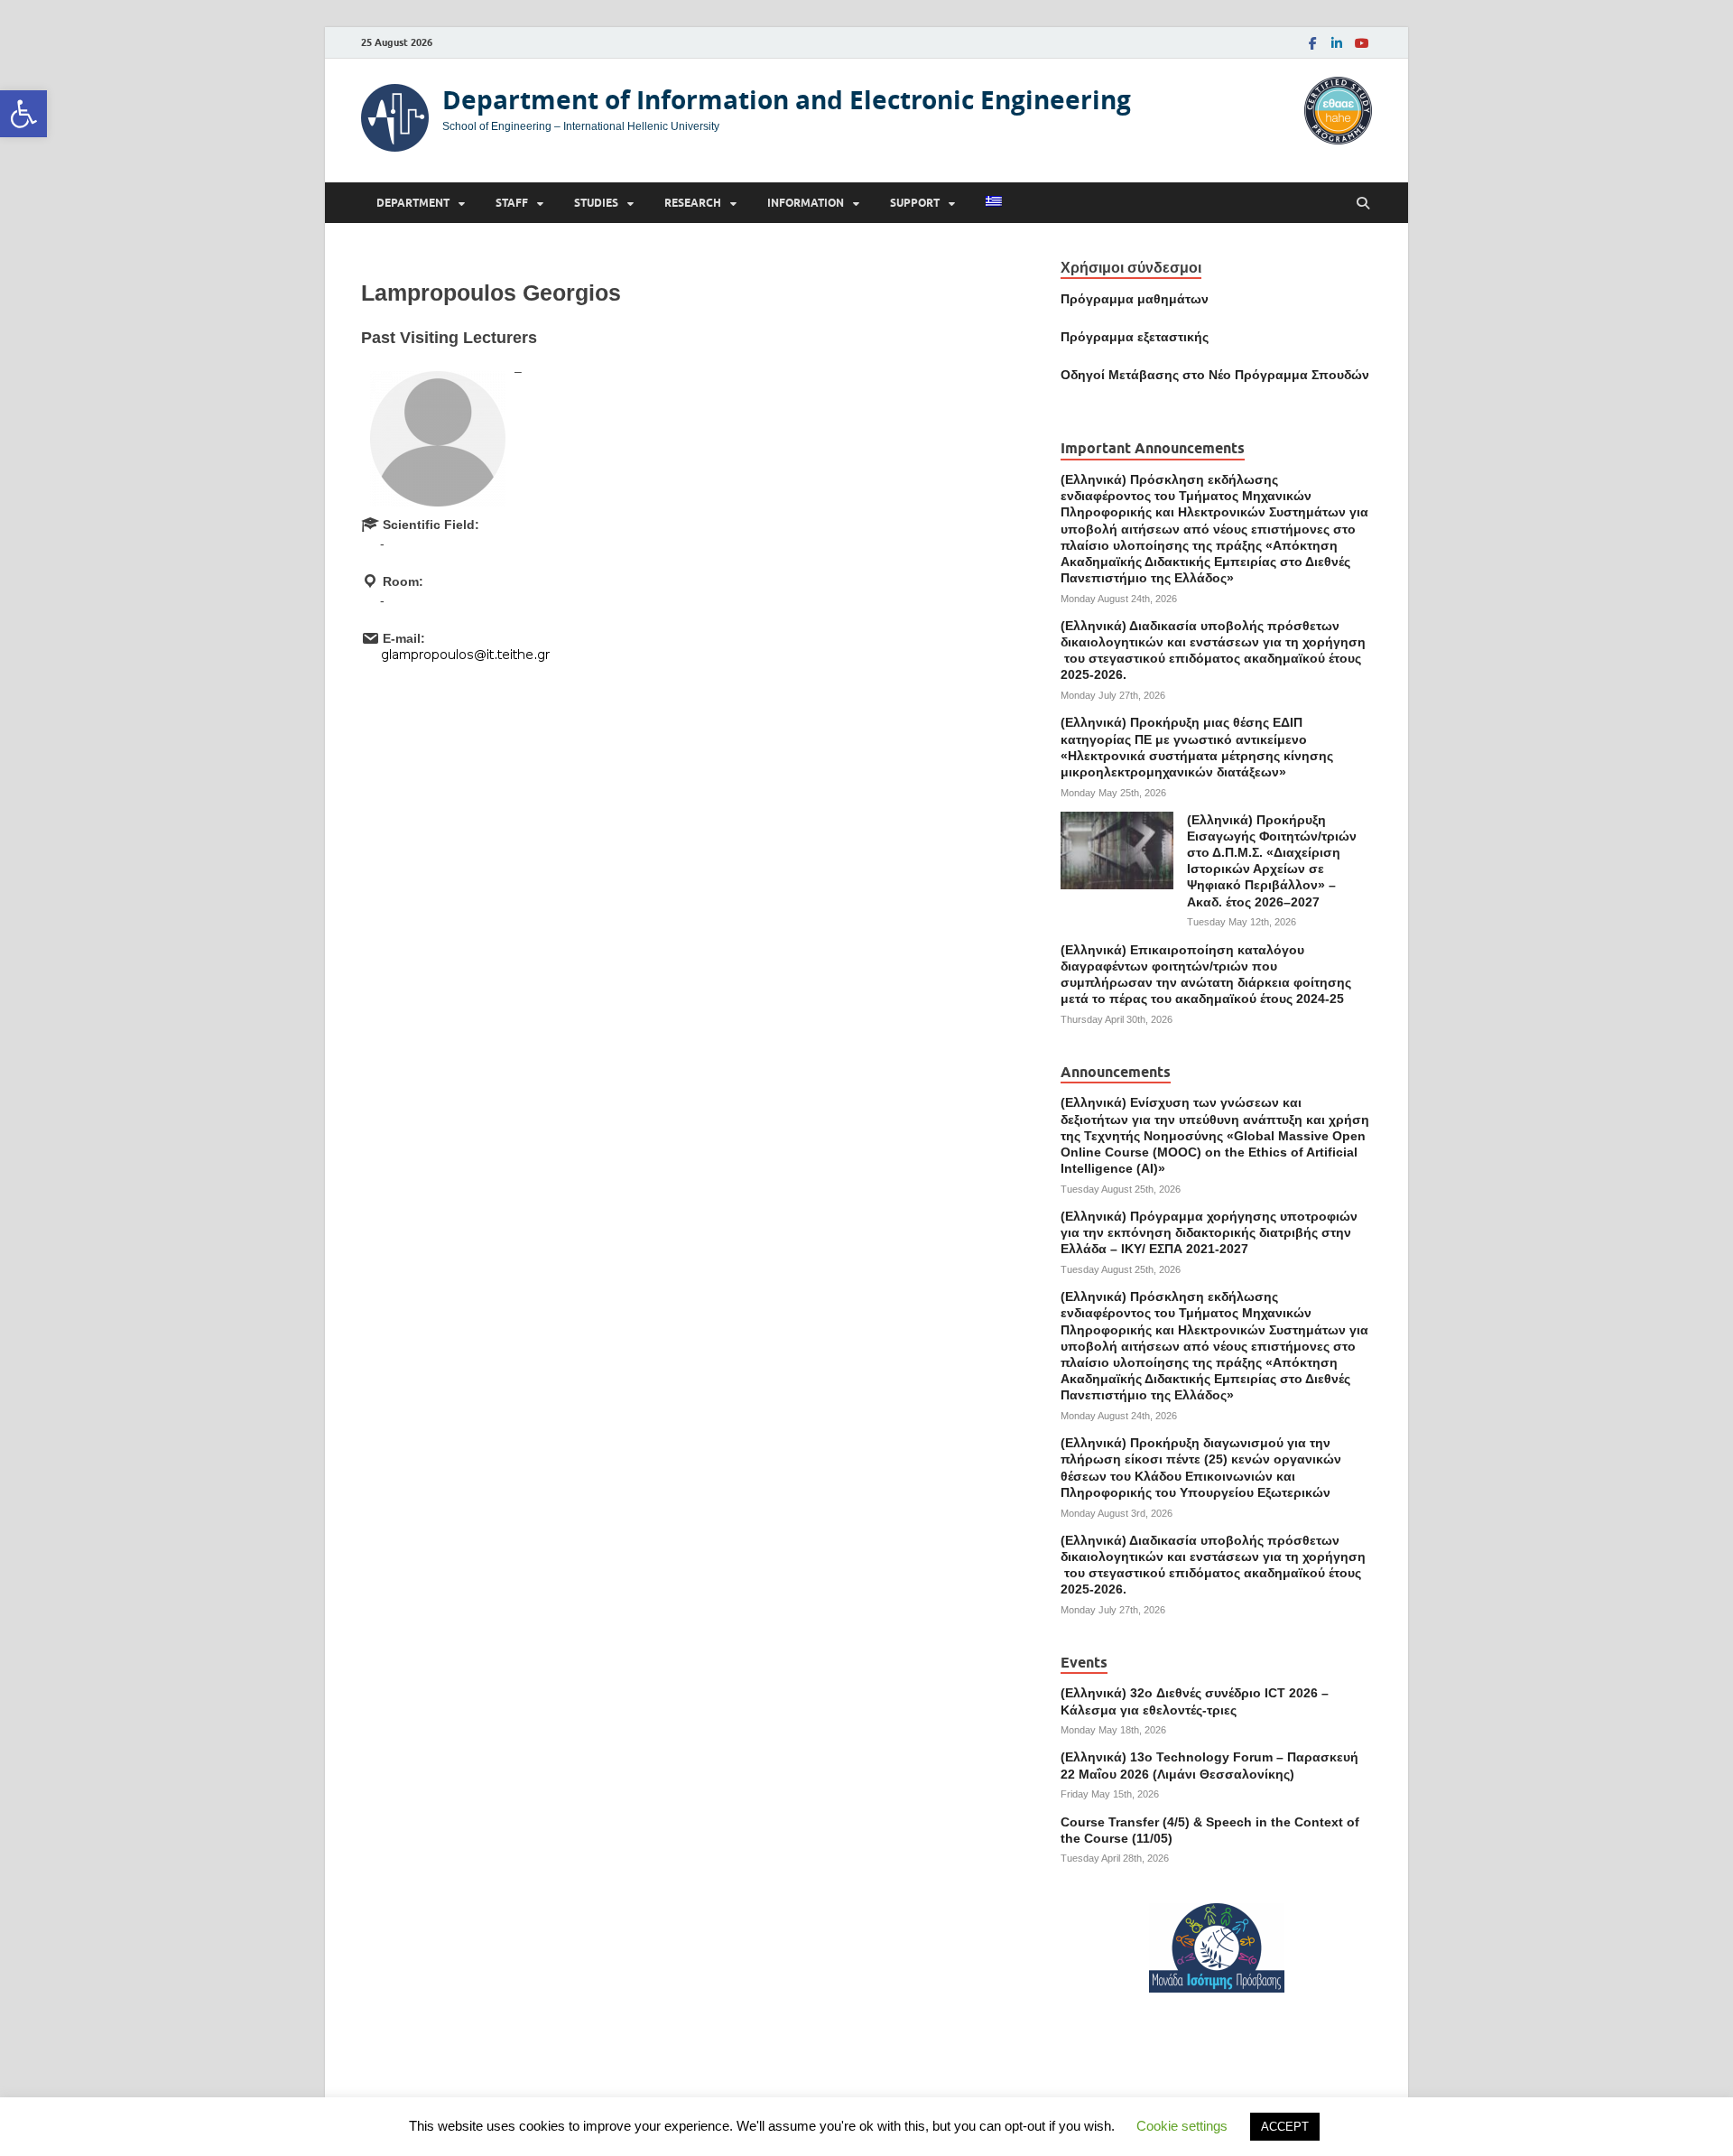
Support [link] (915, 203)
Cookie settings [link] (1182, 2126)
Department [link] (413, 203)
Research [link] (693, 203)
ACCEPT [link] (1285, 2127)
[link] (23, 114)
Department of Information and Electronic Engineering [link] (787, 100)
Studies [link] (596, 203)
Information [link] (806, 203)
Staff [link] (512, 203)
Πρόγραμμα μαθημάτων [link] (1135, 299)
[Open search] (1363, 204)
